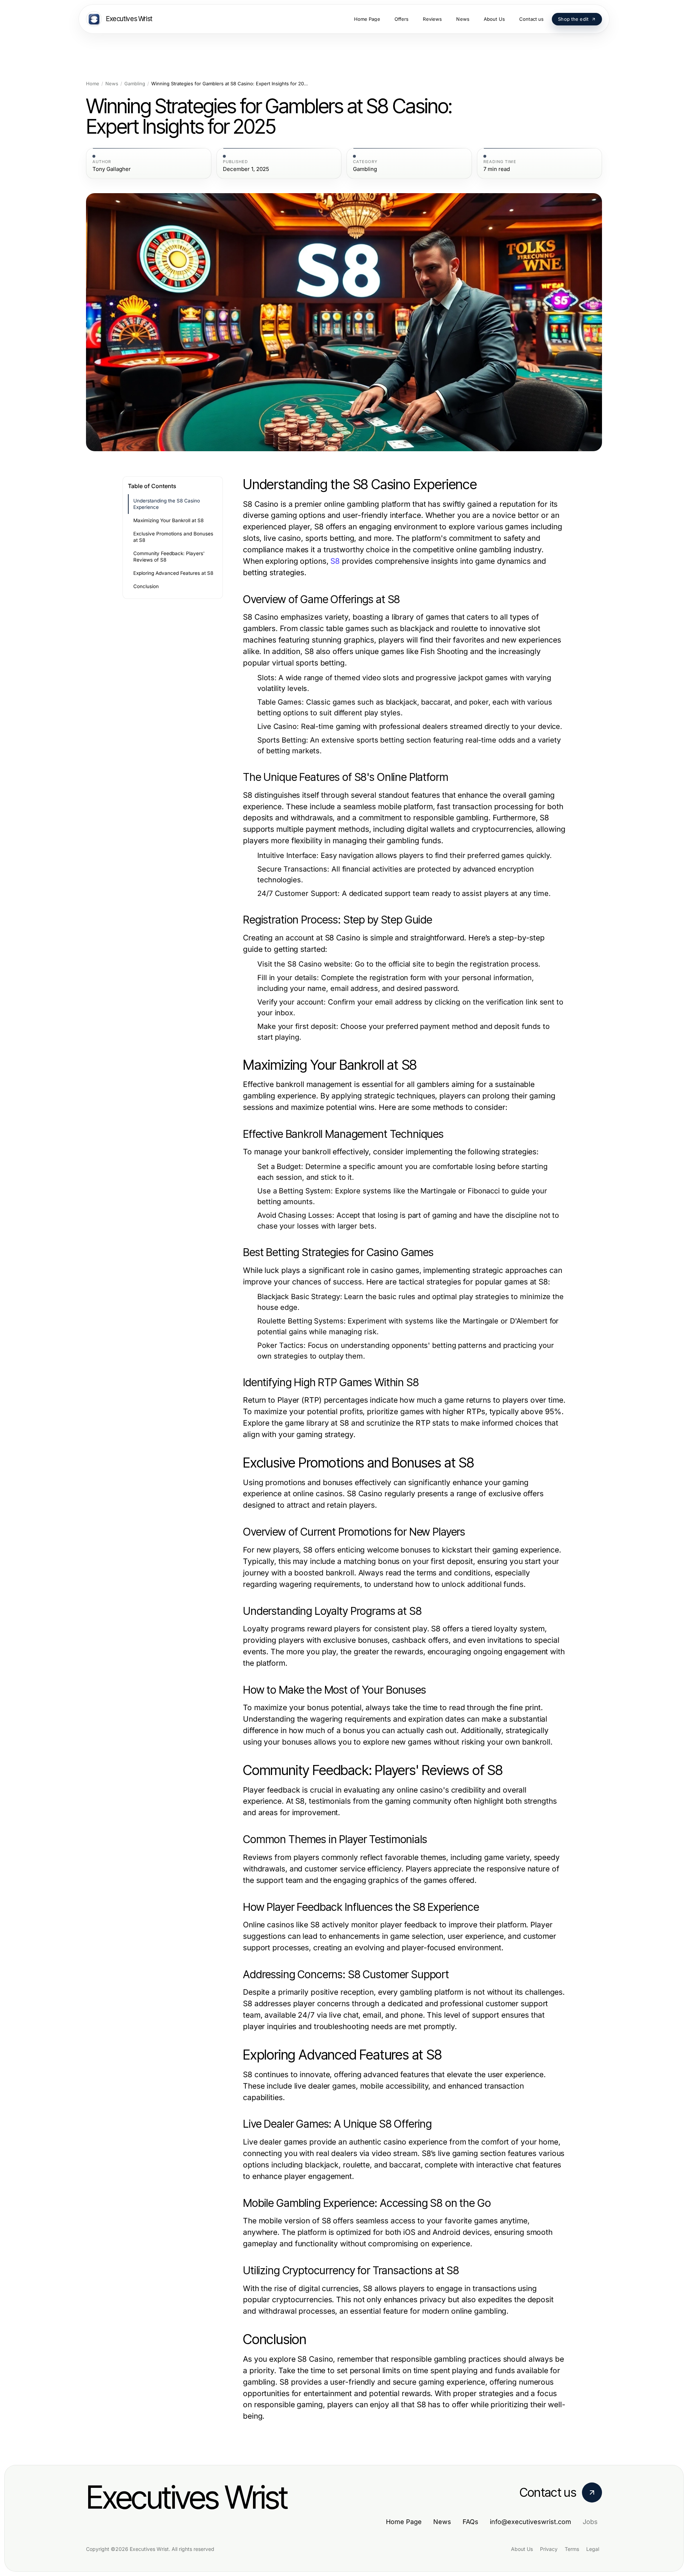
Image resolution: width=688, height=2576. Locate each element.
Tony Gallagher (112, 169)
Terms (572, 2549)
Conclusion (146, 586)
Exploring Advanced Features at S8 (173, 573)
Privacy (549, 2549)
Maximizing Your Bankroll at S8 (168, 520)
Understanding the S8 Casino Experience (167, 504)
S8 (335, 561)
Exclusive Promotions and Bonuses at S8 (173, 537)
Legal (593, 2549)
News (112, 84)
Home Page (404, 2522)
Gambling (135, 84)
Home (93, 84)
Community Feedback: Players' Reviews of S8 (169, 557)
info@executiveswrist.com (531, 2522)
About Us (522, 2549)
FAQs (470, 2522)
